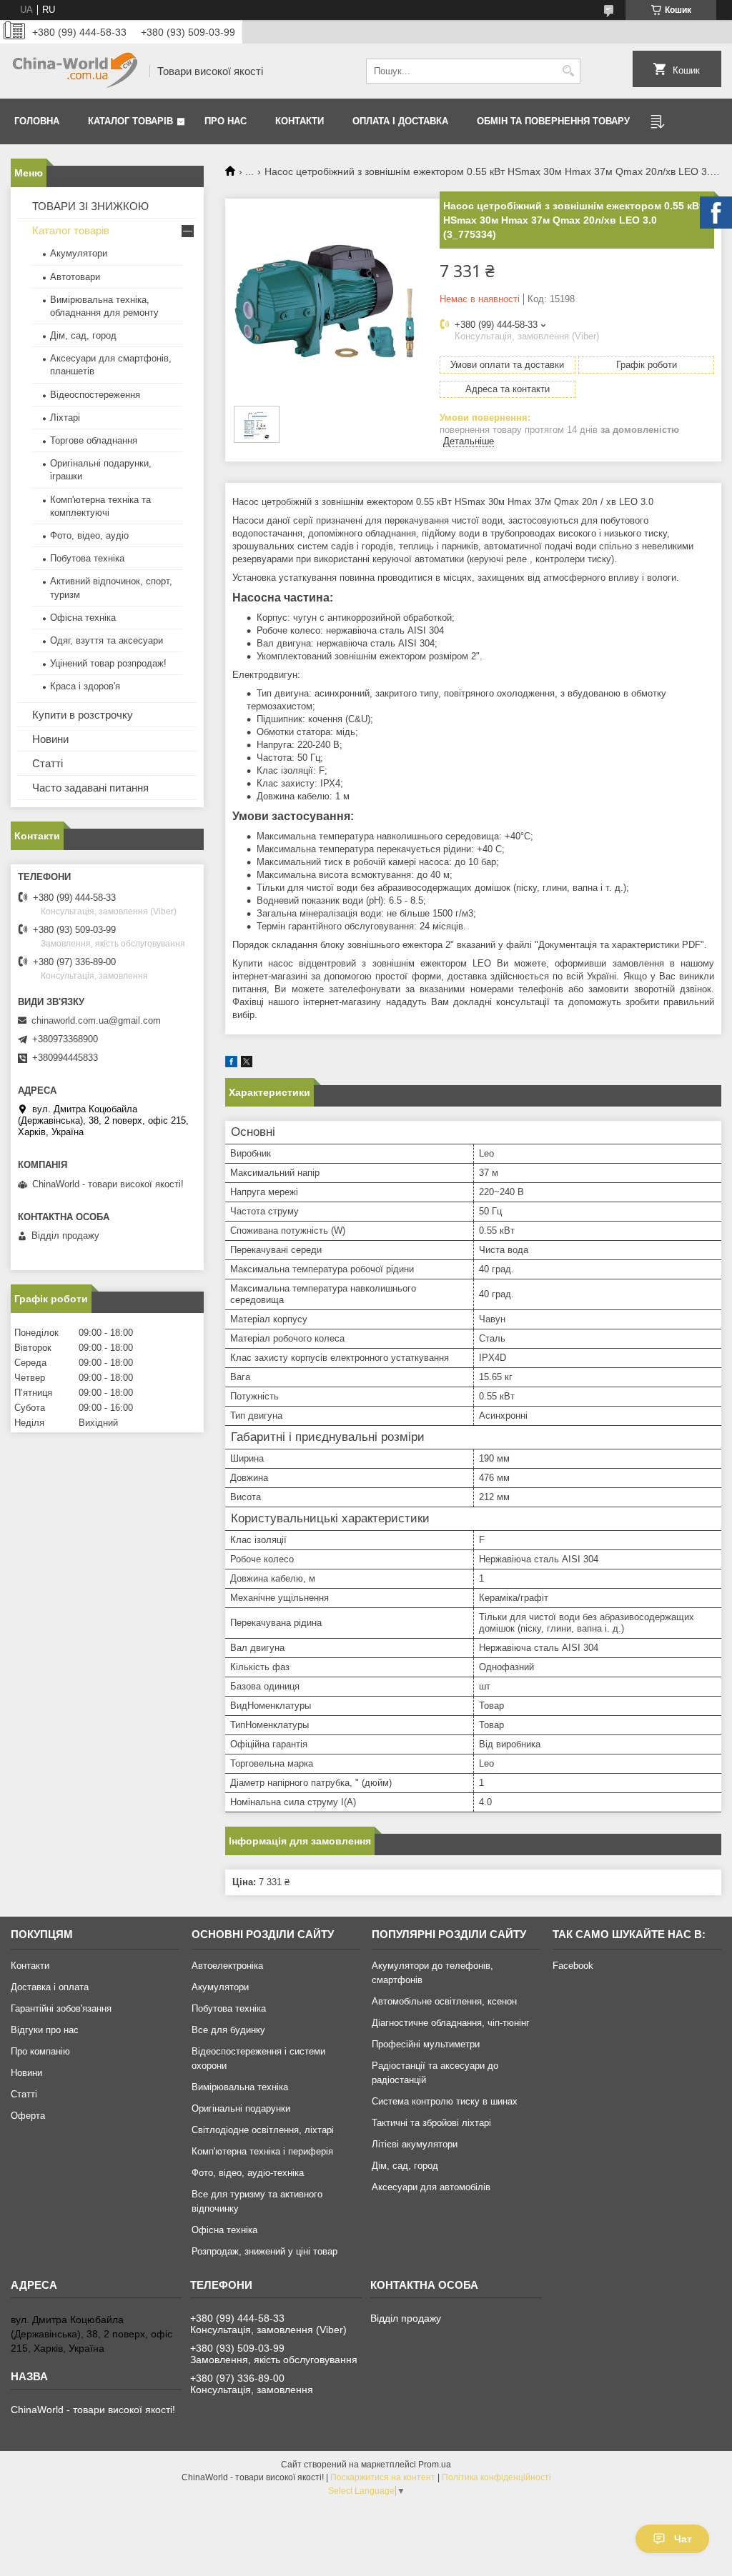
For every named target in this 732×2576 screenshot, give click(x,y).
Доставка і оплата (50, 1987)
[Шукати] (568, 71)
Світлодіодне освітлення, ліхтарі (263, 2130)
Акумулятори (79, 253)
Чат (683, 2539)
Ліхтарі (65, 418)
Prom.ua (435, 2465)
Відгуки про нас (45, 2030)
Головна (37, 121)
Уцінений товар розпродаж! (108, 663)
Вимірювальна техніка (240, 2087)
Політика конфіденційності (496, 2477)
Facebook (573, 1966)
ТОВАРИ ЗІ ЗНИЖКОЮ (90, 206)
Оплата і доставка (400, 121)
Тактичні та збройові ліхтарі (431, 2123)
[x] (247, 1064)
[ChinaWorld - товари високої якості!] (75, 71)
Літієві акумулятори (415, 2144)
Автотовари (75, 277)
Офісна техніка (83, 618)
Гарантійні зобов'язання (61, 2008)
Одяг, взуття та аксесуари (107, 640)
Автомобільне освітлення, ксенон (444, 2001)
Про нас (226, 121)
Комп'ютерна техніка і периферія (262, 2151)
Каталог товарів (130, 121)
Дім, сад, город (83, 335)
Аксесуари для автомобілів (431, 2187)
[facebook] (231, 1064)
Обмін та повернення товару (553, 121)
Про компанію (40, 2051)
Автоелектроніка (227, 1966)
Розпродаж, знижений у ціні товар (264, 2251)
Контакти (300, 121)
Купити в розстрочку (83, 715)
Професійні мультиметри (426, 2044)
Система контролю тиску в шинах (445, 2101)
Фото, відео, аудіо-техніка (248, 2173)
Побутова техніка (87, 558)
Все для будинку (228, 2030)
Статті (48, 763)
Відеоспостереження (95, 395)
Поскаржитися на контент (383, 2477)
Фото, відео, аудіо (89, 535)
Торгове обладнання (94, 440)
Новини (50, 739)
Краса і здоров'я (85, 686)
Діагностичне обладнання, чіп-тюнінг (451, 2023)
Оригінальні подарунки (241, 2108)
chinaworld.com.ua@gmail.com (96, 1020)
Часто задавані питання (90, 788)
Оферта (28, 2116)
